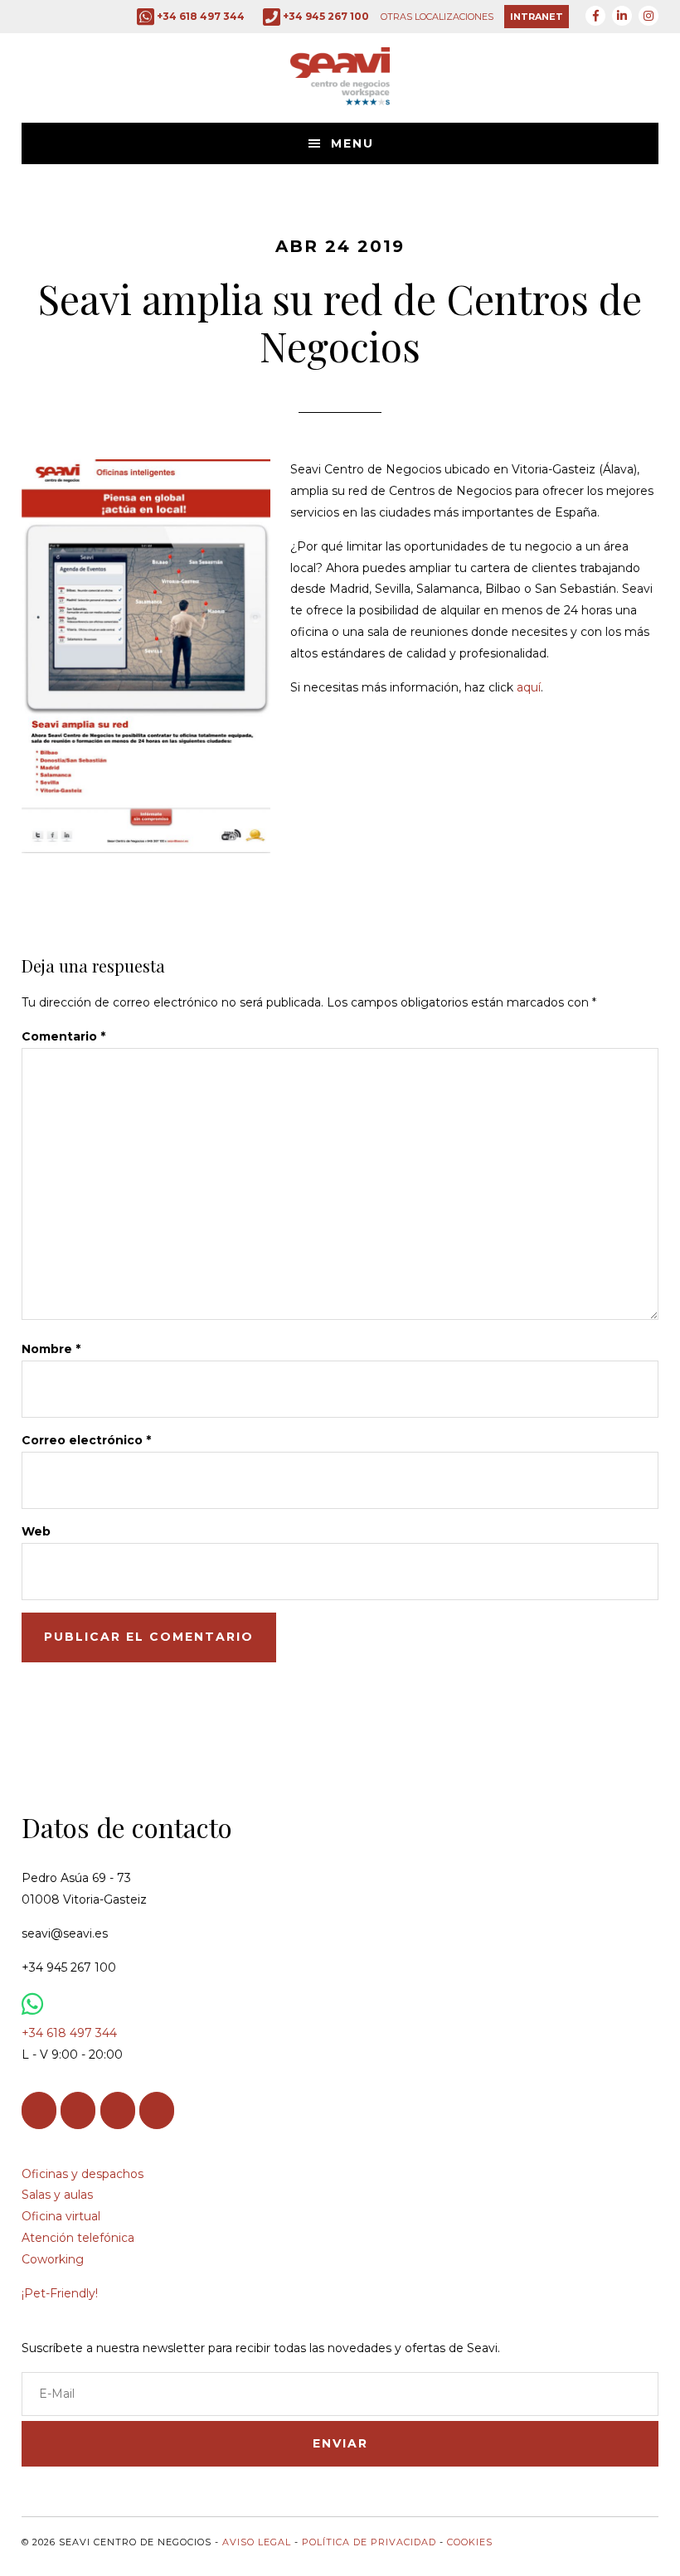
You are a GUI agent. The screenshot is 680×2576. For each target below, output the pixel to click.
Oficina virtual (61, 2216)
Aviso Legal (257, 2542)
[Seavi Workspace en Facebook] (39, 2110)
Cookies (470, 2542)
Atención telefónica (78, 2238)
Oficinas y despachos (83, 2174)
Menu (352, 143)
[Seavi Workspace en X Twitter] (157, 2110)
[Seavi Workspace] (340, 93)
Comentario (63, 1036)
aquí (529, 687)
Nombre (51, 1349)
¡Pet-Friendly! (60, 2293)
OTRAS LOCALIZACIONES (437, 17)
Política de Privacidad (369, 2542)
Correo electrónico (86, 1440)
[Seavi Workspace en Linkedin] (78, 2110)
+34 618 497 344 (201, 16)
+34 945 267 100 (326, 16)
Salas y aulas (57, 2195)
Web (36, 1531)
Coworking (53, 2259)
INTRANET (537, 17)
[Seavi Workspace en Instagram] (118, 2110)
